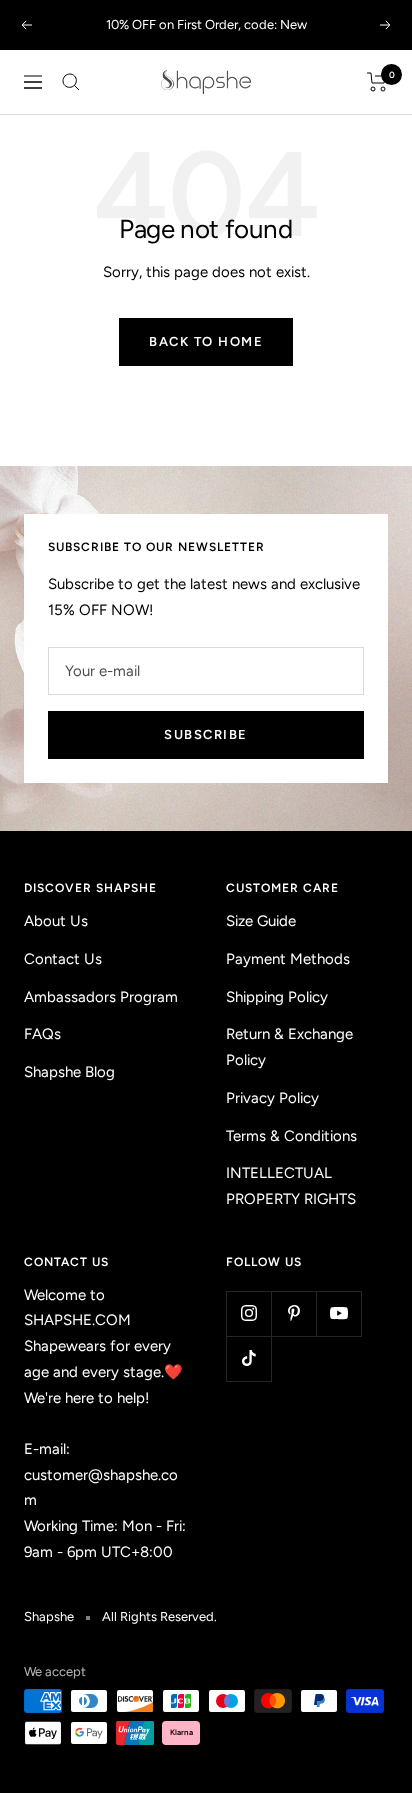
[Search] (71, 82)
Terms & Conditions (291, 1136)
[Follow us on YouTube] (338, 1313)
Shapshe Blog (69, 1072)
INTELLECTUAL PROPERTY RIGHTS (291, 1186)
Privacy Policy (272, 1098)
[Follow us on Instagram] (248, 1313)
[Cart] (377, 82)
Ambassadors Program (101, 997)
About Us (56, 921)
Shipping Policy (277, 997)
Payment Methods (288, 959)
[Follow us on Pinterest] (293, 1313)
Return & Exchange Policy (289, 1047)
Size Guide (261, 921)
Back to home (206, 341)
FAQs (42, 1034)
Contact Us (63, 959)
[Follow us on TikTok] (248, 1358)
